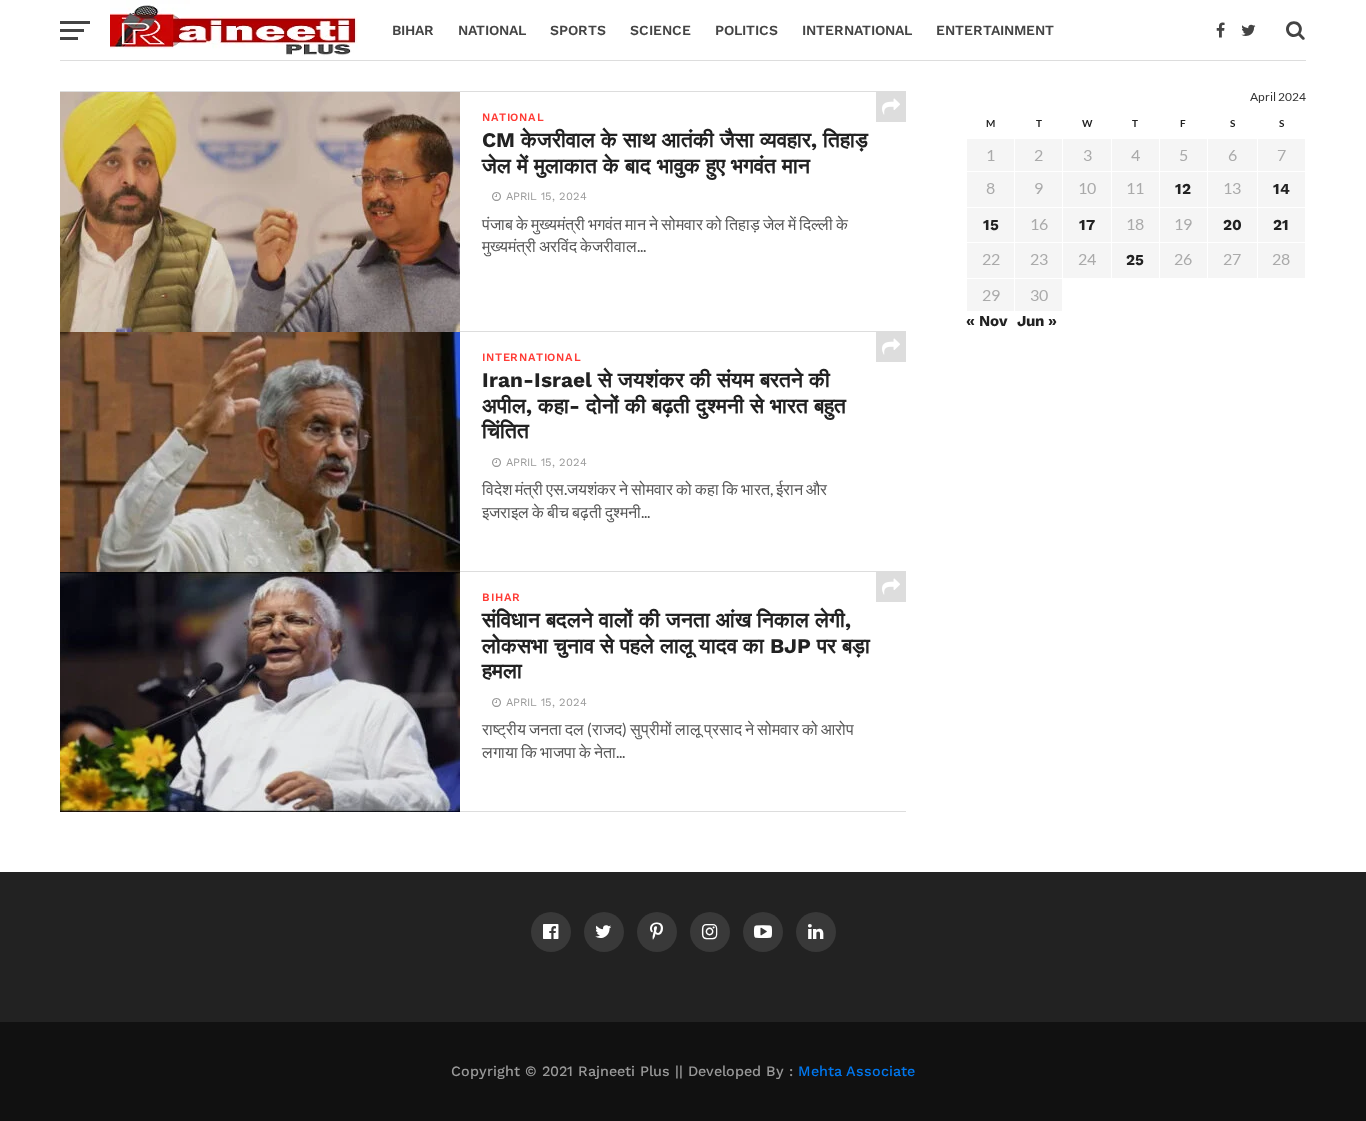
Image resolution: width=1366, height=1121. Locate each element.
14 (1281, 189)
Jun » (1037, 321)
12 (1183, 189)
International (857, 30)
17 (1087, 225)
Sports (578, 30)
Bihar (413, 30)
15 (991, 225)
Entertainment (995, 30)
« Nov (987, 321)
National (492, 30)
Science (660, 30)
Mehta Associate (856, 1071)
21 (1281, 225)
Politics (746, 30)
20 (1232, 225)
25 (1135, 260)
